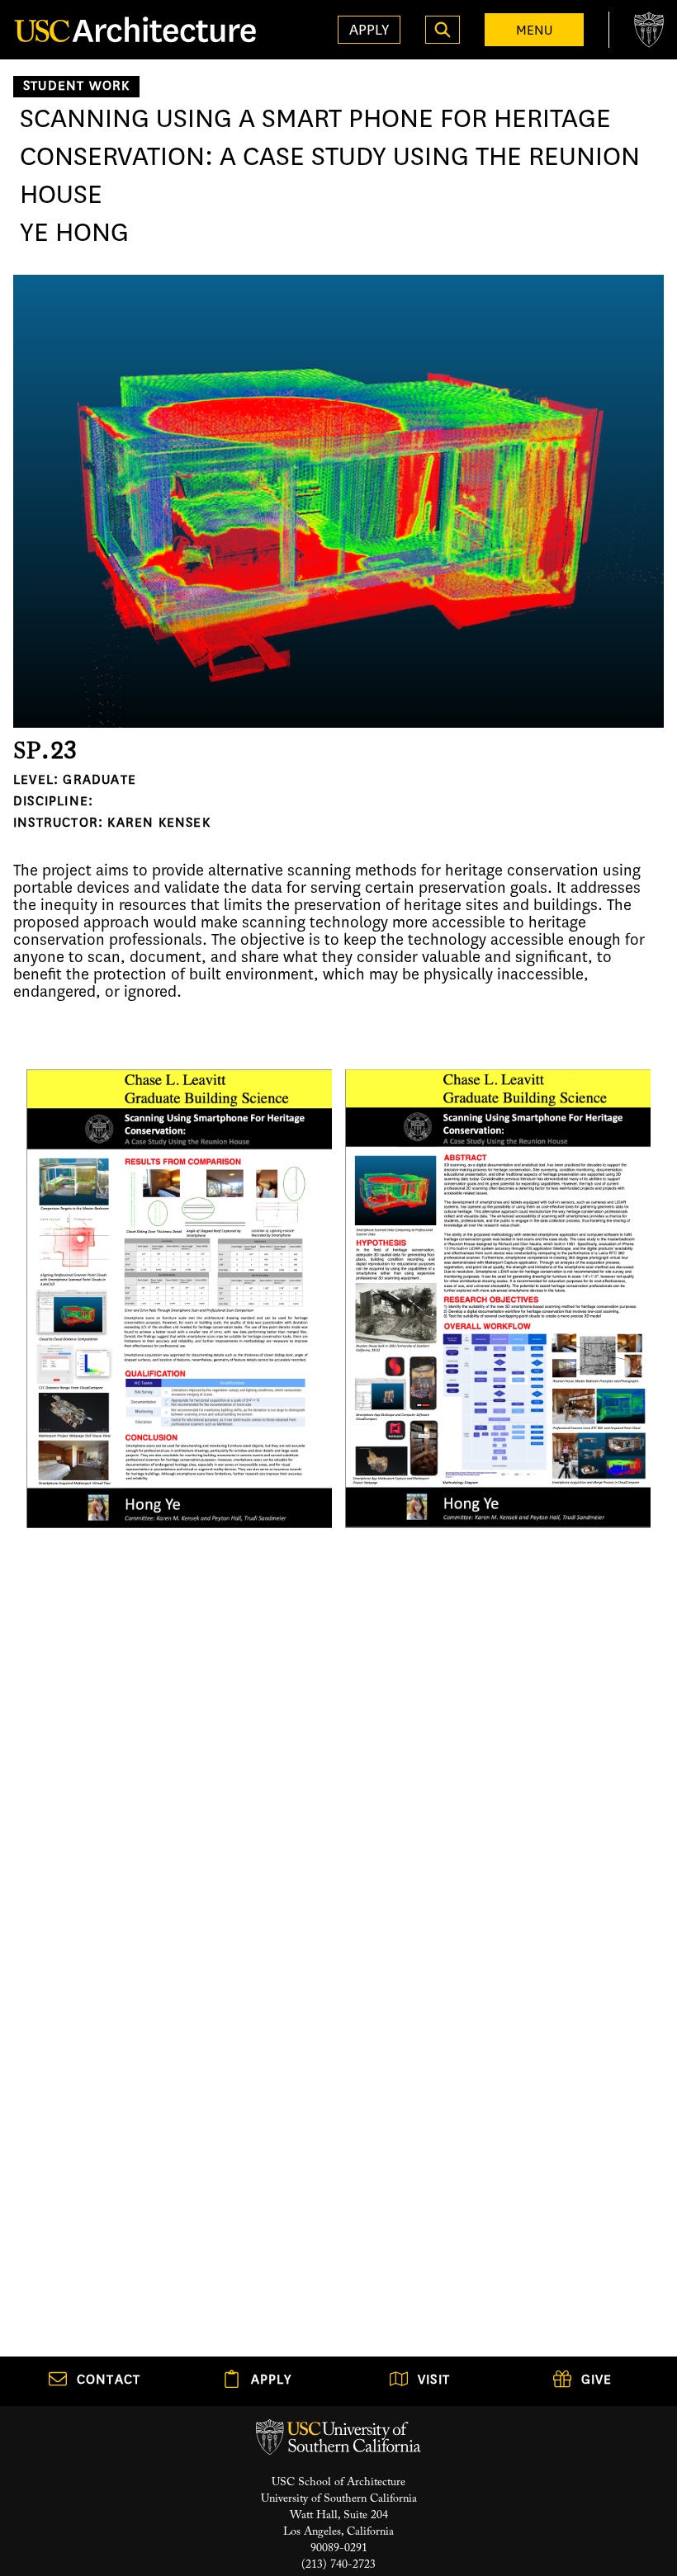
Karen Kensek (159, 824)
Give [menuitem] (597, 2381)
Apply (369, 30)
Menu (534, 30)
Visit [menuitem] (434, 2381)
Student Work (76, 87)
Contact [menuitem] (109, 2381)
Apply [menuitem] (272, 2381)
